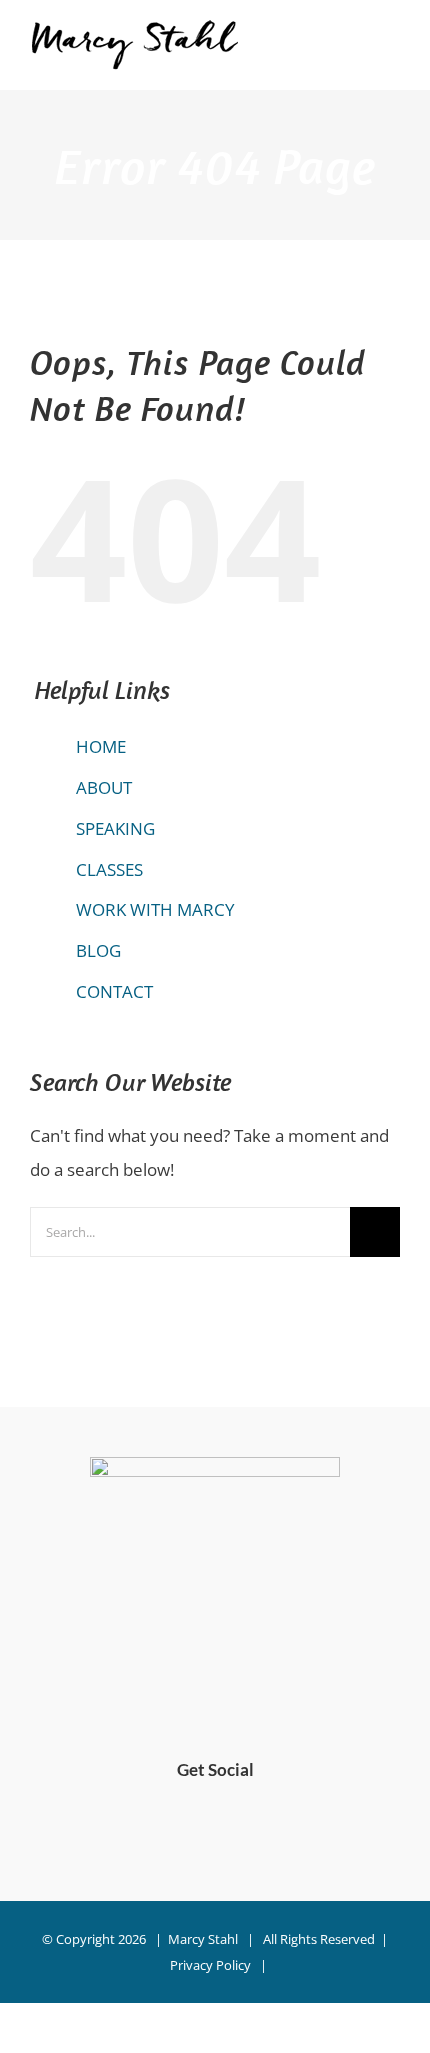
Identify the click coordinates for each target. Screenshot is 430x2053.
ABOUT (104, 787)
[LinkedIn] (232, 1825)
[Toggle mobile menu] (392, 54)
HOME (101, 746)
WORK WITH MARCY (155, 909)
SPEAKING (115, 828)
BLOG (98, 950)
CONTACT (114, 991)
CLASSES (109, 869)
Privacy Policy (210, 1965)
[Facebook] (198, 1825)
